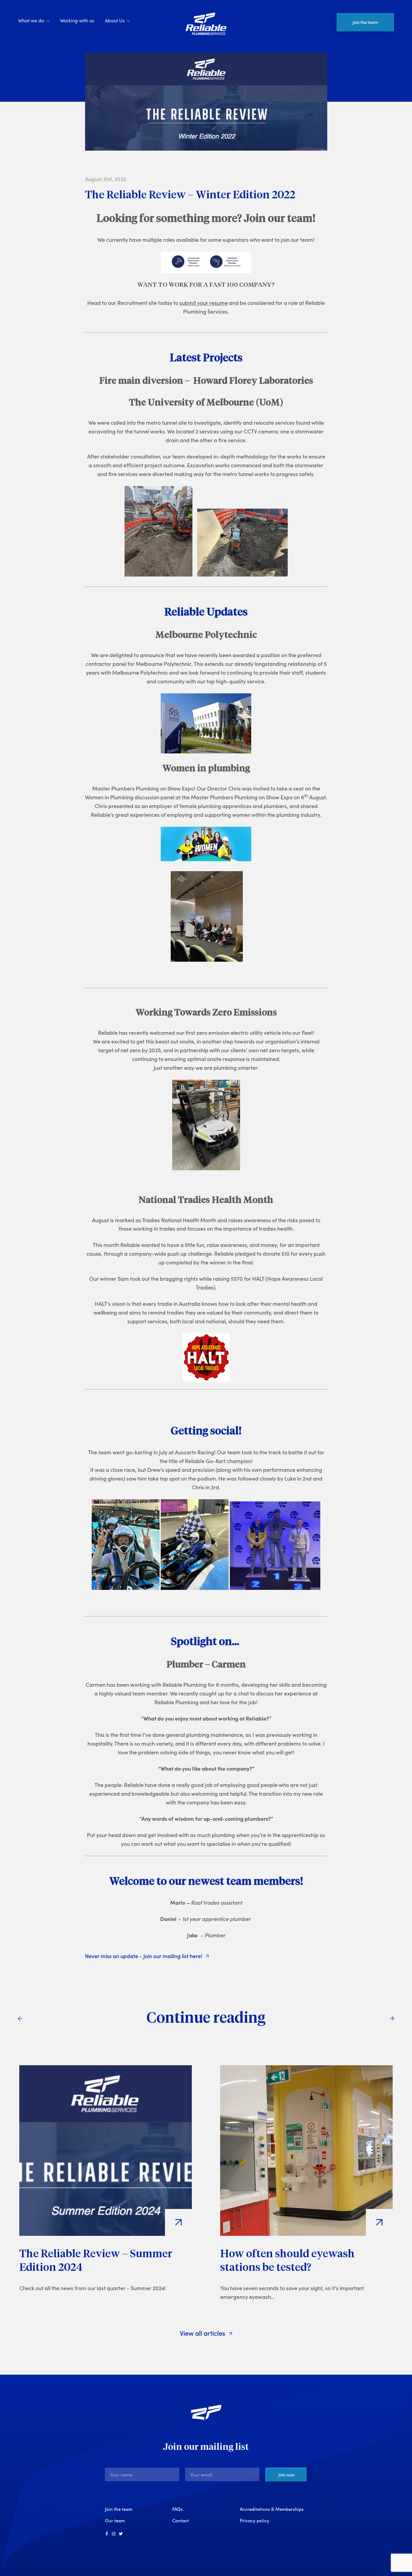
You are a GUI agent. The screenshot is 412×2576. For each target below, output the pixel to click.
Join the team (365, 22)
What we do (31, 20)
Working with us (77, 20)
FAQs (177, 2509)
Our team (115, 2520)
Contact (181, 2520)
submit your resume (204, 303)
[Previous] (20, 2018)
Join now (286, 2475)
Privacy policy (255, 2520)
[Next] (392, 2018)
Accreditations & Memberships (272, 2509)
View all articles (203, 2333)
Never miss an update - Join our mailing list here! (144, 1956)
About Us (115, 20)
